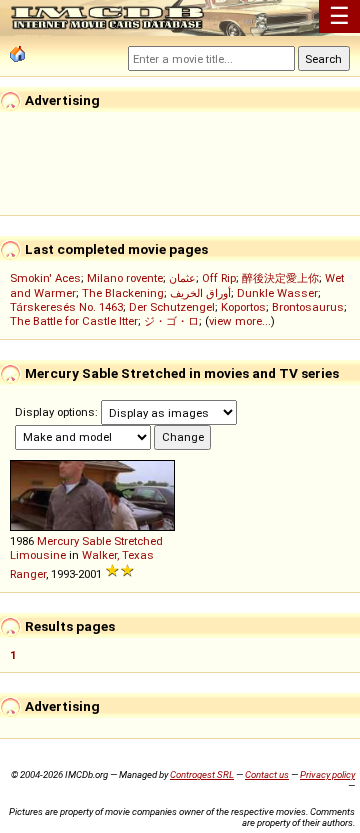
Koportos (243, 307)
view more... (240, 321)
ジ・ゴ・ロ (171, 321)
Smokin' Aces (45, 278)
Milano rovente (125, 278)
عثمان (182, 278)
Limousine (38, 555)
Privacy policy (327, 774)
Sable (96, 541)
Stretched (138, 541)
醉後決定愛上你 (280, 278)
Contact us (267, 774)
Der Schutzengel (172, 307)
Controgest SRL (202, 774)
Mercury (58, 541)
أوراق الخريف (200, 293)
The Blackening (123, 293)
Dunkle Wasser (277, 293)
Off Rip (219, 278)
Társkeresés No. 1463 (66, 307)
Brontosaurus (308, 307)
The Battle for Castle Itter (74, 321)
